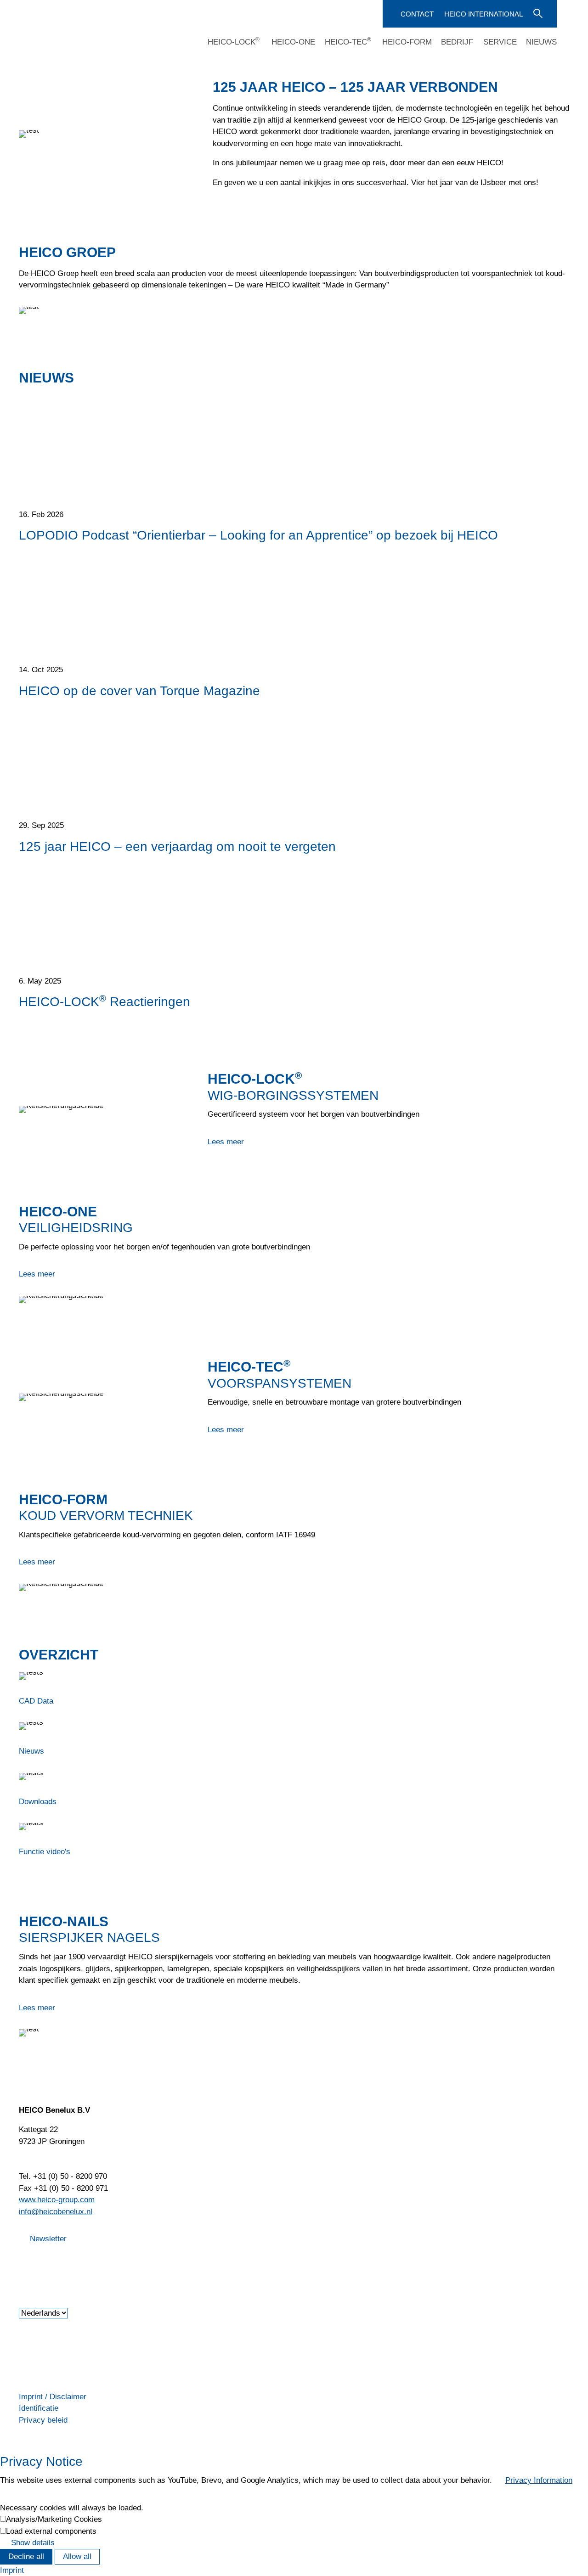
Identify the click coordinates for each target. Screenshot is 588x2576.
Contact (417, 14)
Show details (33, 2543)
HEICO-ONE (293, 42)
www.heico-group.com (57, 2200)
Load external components (51, 2531)
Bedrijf (457, 42)
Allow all (77, 2556)
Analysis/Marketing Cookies (54, 2519)
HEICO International (483, 14)
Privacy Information (539, 2480)
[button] (20, 2262)
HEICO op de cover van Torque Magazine (139, 691)
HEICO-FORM (407, 42)
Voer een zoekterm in (537, 13)
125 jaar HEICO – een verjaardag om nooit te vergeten (177, 846)
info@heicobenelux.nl (56, 2212)
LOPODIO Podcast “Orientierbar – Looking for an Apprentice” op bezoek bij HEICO (258, 535)
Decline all (26, 2556)
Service (500, 42)
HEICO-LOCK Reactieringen (105, 1001)
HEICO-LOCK (234, 42)
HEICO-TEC (348, 42)
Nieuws (541, 42)
